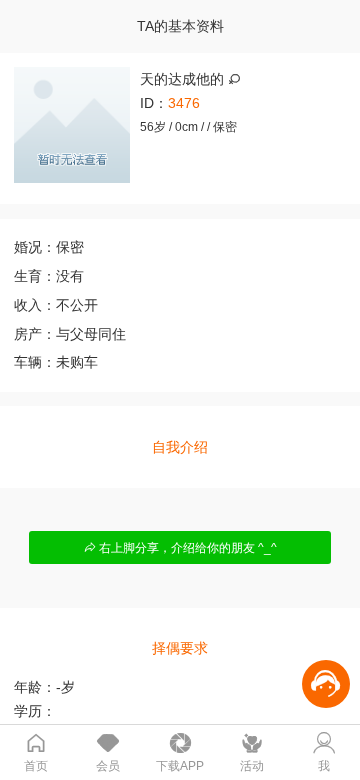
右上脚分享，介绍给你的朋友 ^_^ (186, 548)
